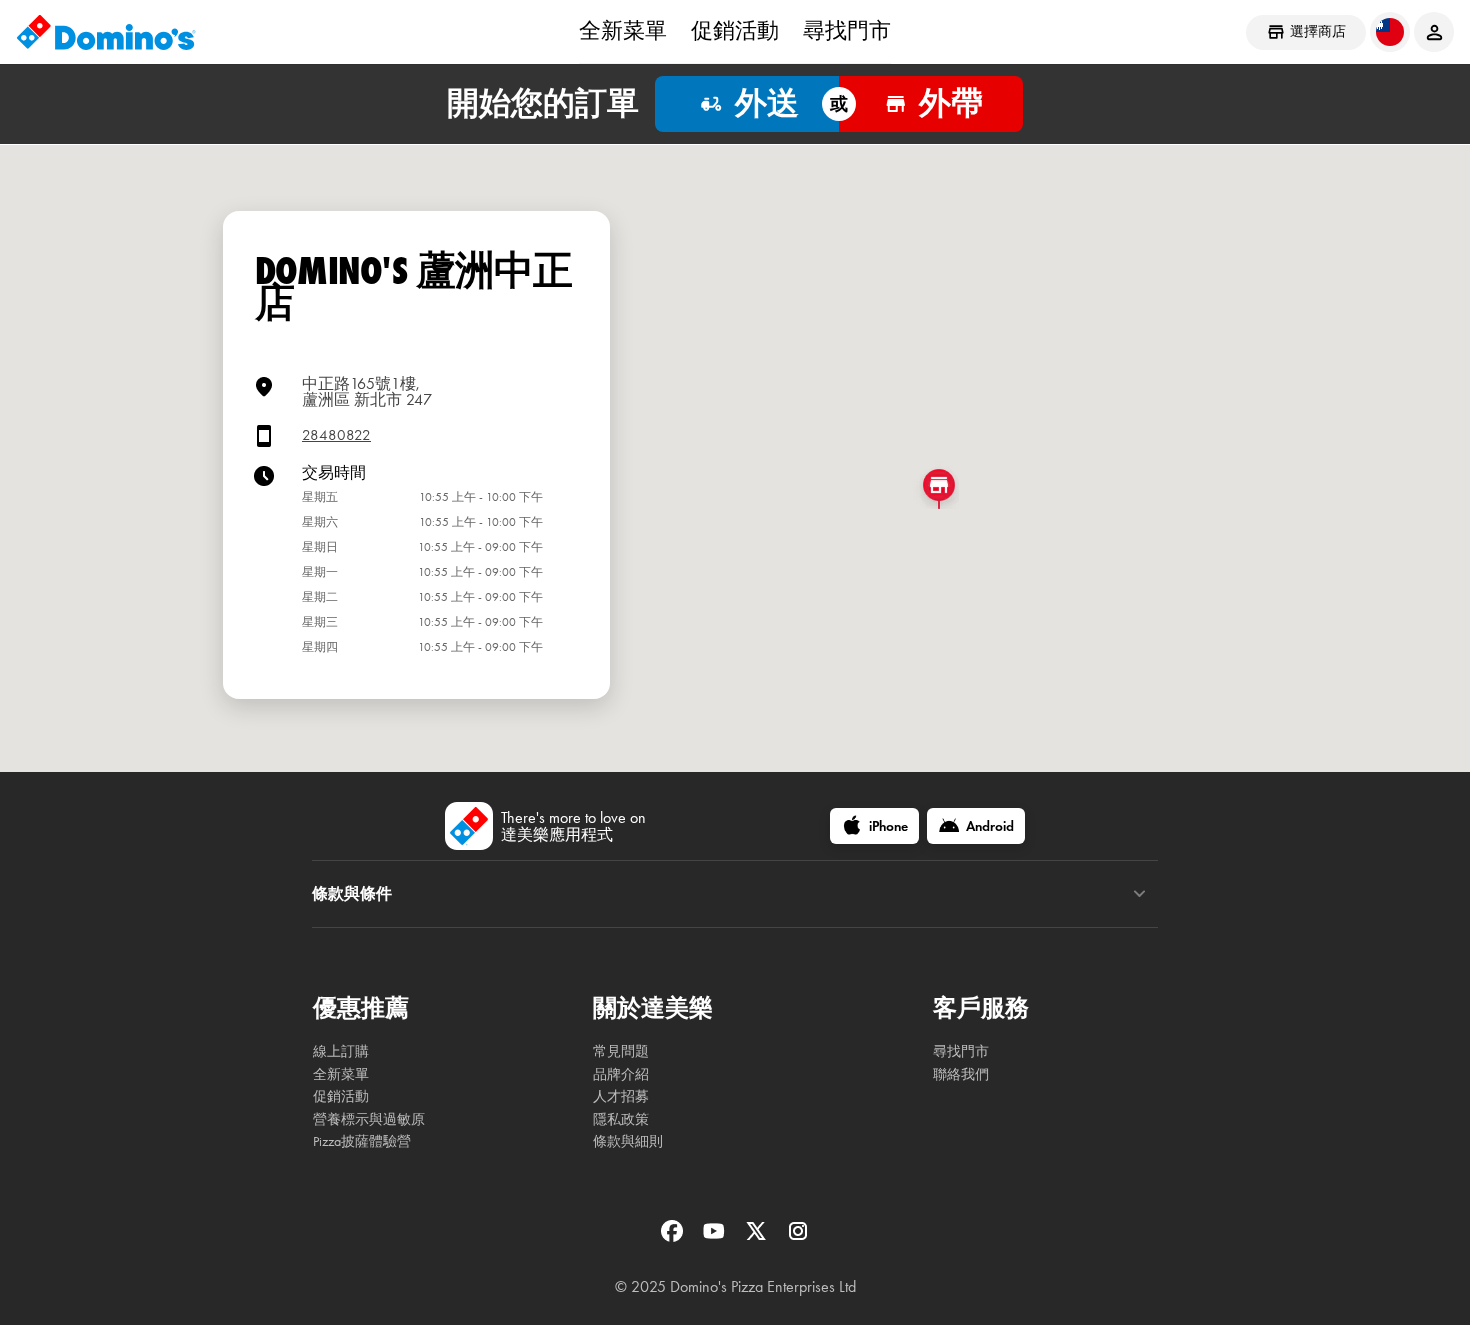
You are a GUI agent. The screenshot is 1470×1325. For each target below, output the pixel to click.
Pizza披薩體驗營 (362, 1141)
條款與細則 (628, 1141)
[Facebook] (674, 1237)
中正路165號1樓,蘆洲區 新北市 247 (367, 391)
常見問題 (621, 1051)
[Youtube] (716, 1237)
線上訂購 (341, 1051)
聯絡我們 (961, 1074)
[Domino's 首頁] (106, 32)
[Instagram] (798, 1237)
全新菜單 (623, 31)
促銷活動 (735, 31)
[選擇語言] (1390, 32)
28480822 (336, 435)
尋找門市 (847, 31)
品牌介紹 (621, 1074)
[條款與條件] (1139, 894)
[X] (758, 1237)
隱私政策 (621, 1119)
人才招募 (621, 1096)
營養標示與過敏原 (369, 1119)
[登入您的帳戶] (1434, 32)
